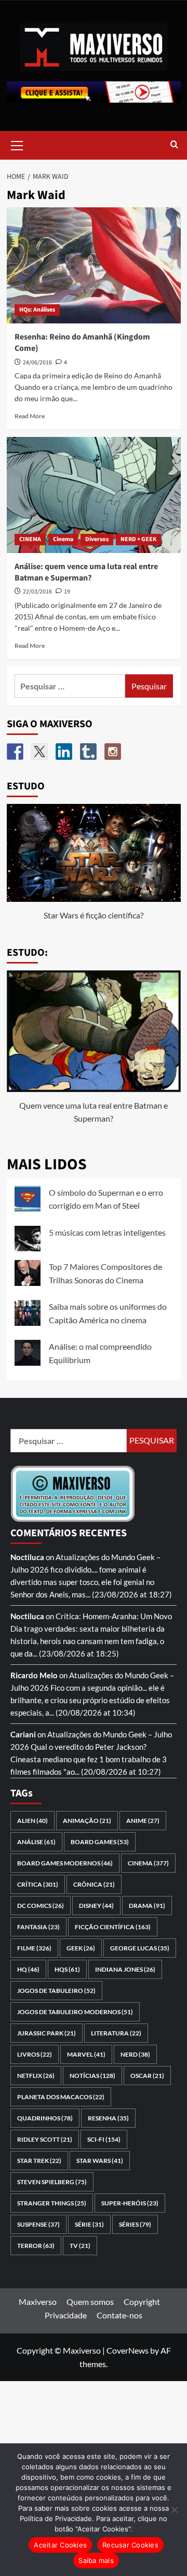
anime (143, 1821)
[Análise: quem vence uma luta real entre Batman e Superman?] (94, 495)
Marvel (86, 2054)
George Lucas (140, 1948)
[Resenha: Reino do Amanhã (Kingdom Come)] (94, 265)
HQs (67, 1969)
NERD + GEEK (138, 539)
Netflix (36, 2076)
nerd (135, 2054)
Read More (30, 416)
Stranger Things (52, 2203)
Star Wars (100, 2161)
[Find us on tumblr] (88, 752)
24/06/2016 (37, 363)
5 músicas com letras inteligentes (107, 1232)
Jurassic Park (46, 2033)
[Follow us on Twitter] (39, 752)
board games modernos (65, 1863)
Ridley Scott (45, 2139)
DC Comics (41, 1906)
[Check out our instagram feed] (113, 752)
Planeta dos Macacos (61, 2097)
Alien (32, 1821)
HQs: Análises (37, 310)
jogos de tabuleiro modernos (75, 2012)
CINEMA (30, 539)
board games (100, 1842)
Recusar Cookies (130, 2545)
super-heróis (130, 2203)
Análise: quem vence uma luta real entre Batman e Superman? (86, 572)
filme (34, 1948)
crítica (38, 1884)
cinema (148, 1863)
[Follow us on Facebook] (15, 752)
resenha (108, 2118)
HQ (28, 1969)
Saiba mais (96, 2560)
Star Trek (39, 2161)
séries (135, 2224)
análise (36, 1842)
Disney (96, 1906)
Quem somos (90, 2302)
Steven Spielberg (52, 2182)
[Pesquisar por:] (70, 686)
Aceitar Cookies (60, 2545)
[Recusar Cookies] (174, 2510)
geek (81, 1948)
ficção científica (113, 1927)
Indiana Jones (125, 1969)
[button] (17, 144)
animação (87, 1821)
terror (36, 2246)
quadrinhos (45, 2118)
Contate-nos (119, 2315)
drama (147, 1906)
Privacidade (66, 2315)
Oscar (147, 2076)
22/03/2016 (37, 592)
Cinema (63, 539)
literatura (116, 2033)
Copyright (142, 2302)
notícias (92, 2076)
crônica (94, 1884)
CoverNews (128, 2350)
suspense (38, 2224)
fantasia (38, 1927)
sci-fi (104, 2139)
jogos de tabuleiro (56, 1991)
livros (35, 2054)
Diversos (97, 539)
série (89, 2224)
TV (80, 2246)
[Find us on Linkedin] (64, 752)
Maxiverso (38, 2302)
